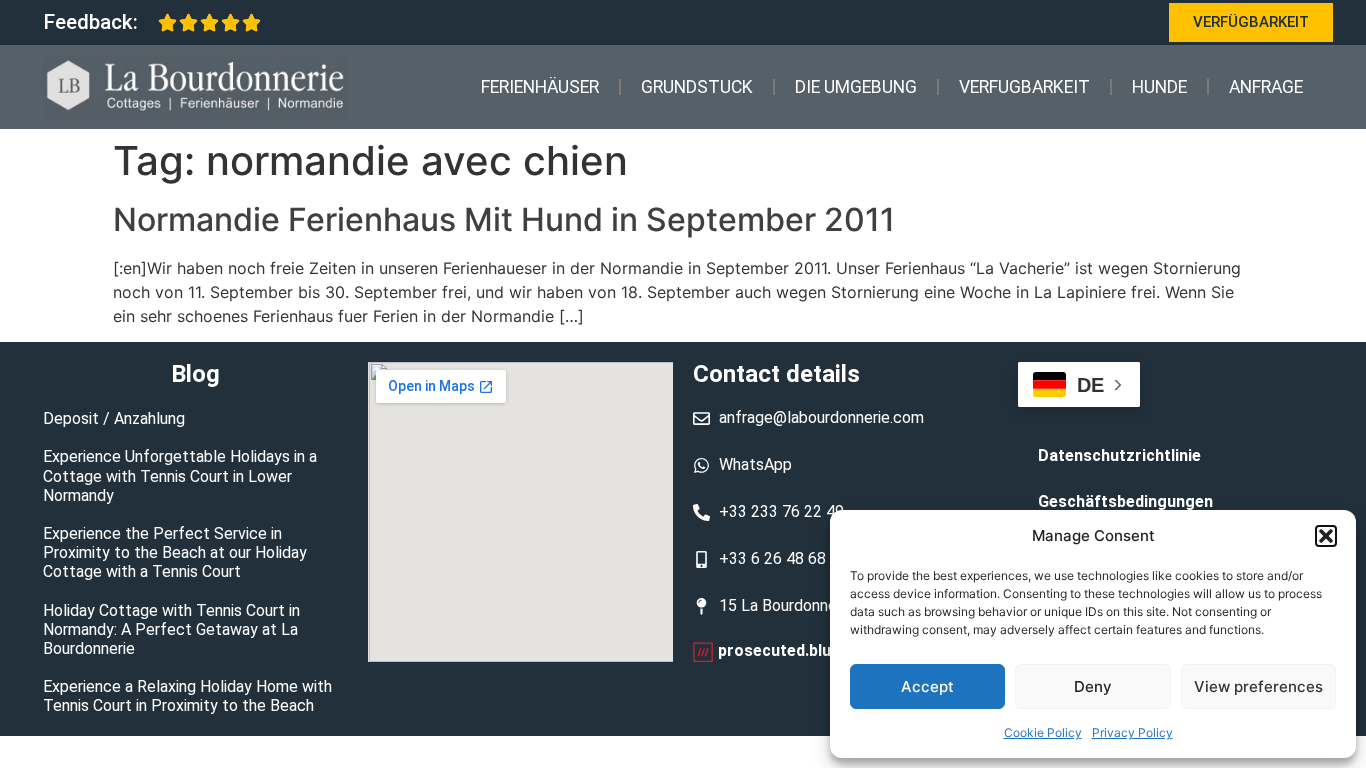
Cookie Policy (1043, 732)
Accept (927, 686)
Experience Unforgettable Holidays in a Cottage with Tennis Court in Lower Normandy (180, 475)
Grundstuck (697, 87)
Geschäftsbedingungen (1125, 501)
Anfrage (1266, 87)
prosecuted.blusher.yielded (819, 650)
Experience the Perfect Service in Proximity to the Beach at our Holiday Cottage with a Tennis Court (175, 552)
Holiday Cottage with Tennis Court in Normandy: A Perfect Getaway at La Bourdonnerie (171, 629)
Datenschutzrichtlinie (1119, 455)
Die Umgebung (856, 87)
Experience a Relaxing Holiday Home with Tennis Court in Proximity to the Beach (187, 696)
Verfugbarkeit (1024, 87)
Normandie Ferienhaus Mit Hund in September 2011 (504, 219)
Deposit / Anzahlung (114, 418)
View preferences (1258, 686)
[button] (1326, 536)
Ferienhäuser (540, 87)
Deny (1093, 686)
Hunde (1159, 87)
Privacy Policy (1132, 732)
